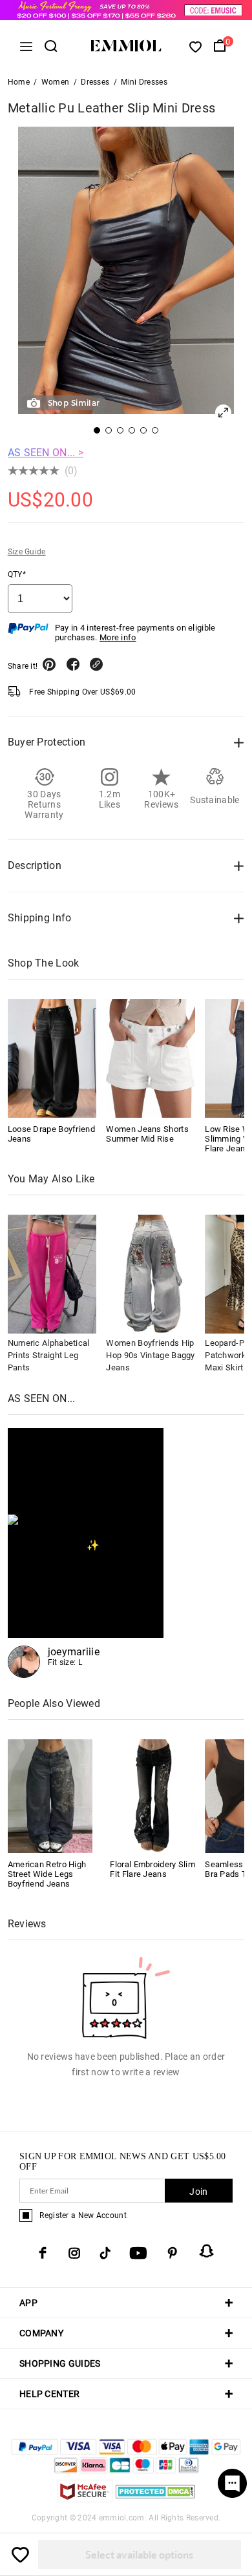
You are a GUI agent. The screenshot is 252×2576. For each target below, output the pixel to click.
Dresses (95, 82)
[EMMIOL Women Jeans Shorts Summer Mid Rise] (151, 1058)
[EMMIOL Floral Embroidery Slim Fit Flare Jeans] (152, 1795)
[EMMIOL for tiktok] (105, 2253)
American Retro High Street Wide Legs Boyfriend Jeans (47, 1874)
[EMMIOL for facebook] (43, 2253)
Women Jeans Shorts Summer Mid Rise (147, 1134)
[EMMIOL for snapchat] (207, 2251)
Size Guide (27, 552)
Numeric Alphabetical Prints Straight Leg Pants (49, 1355)
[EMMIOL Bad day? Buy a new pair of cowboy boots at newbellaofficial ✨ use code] (86, 1553)
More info (118, 637)
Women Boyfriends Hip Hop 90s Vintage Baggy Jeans (150, 1355)
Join (198, 2192)
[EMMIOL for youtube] (138, 2253)
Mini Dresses (144, 82)
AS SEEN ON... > (46, 453)
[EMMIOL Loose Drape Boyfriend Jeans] (52, 1058)
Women (56, 82)
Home (19, 82)
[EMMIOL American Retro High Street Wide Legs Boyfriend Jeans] (50, 1795)
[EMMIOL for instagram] (74, 2253)
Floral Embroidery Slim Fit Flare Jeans (152, 1869)
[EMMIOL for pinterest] (173, 2253)
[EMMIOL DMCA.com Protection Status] (155, 2499)
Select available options (139, 2554)
